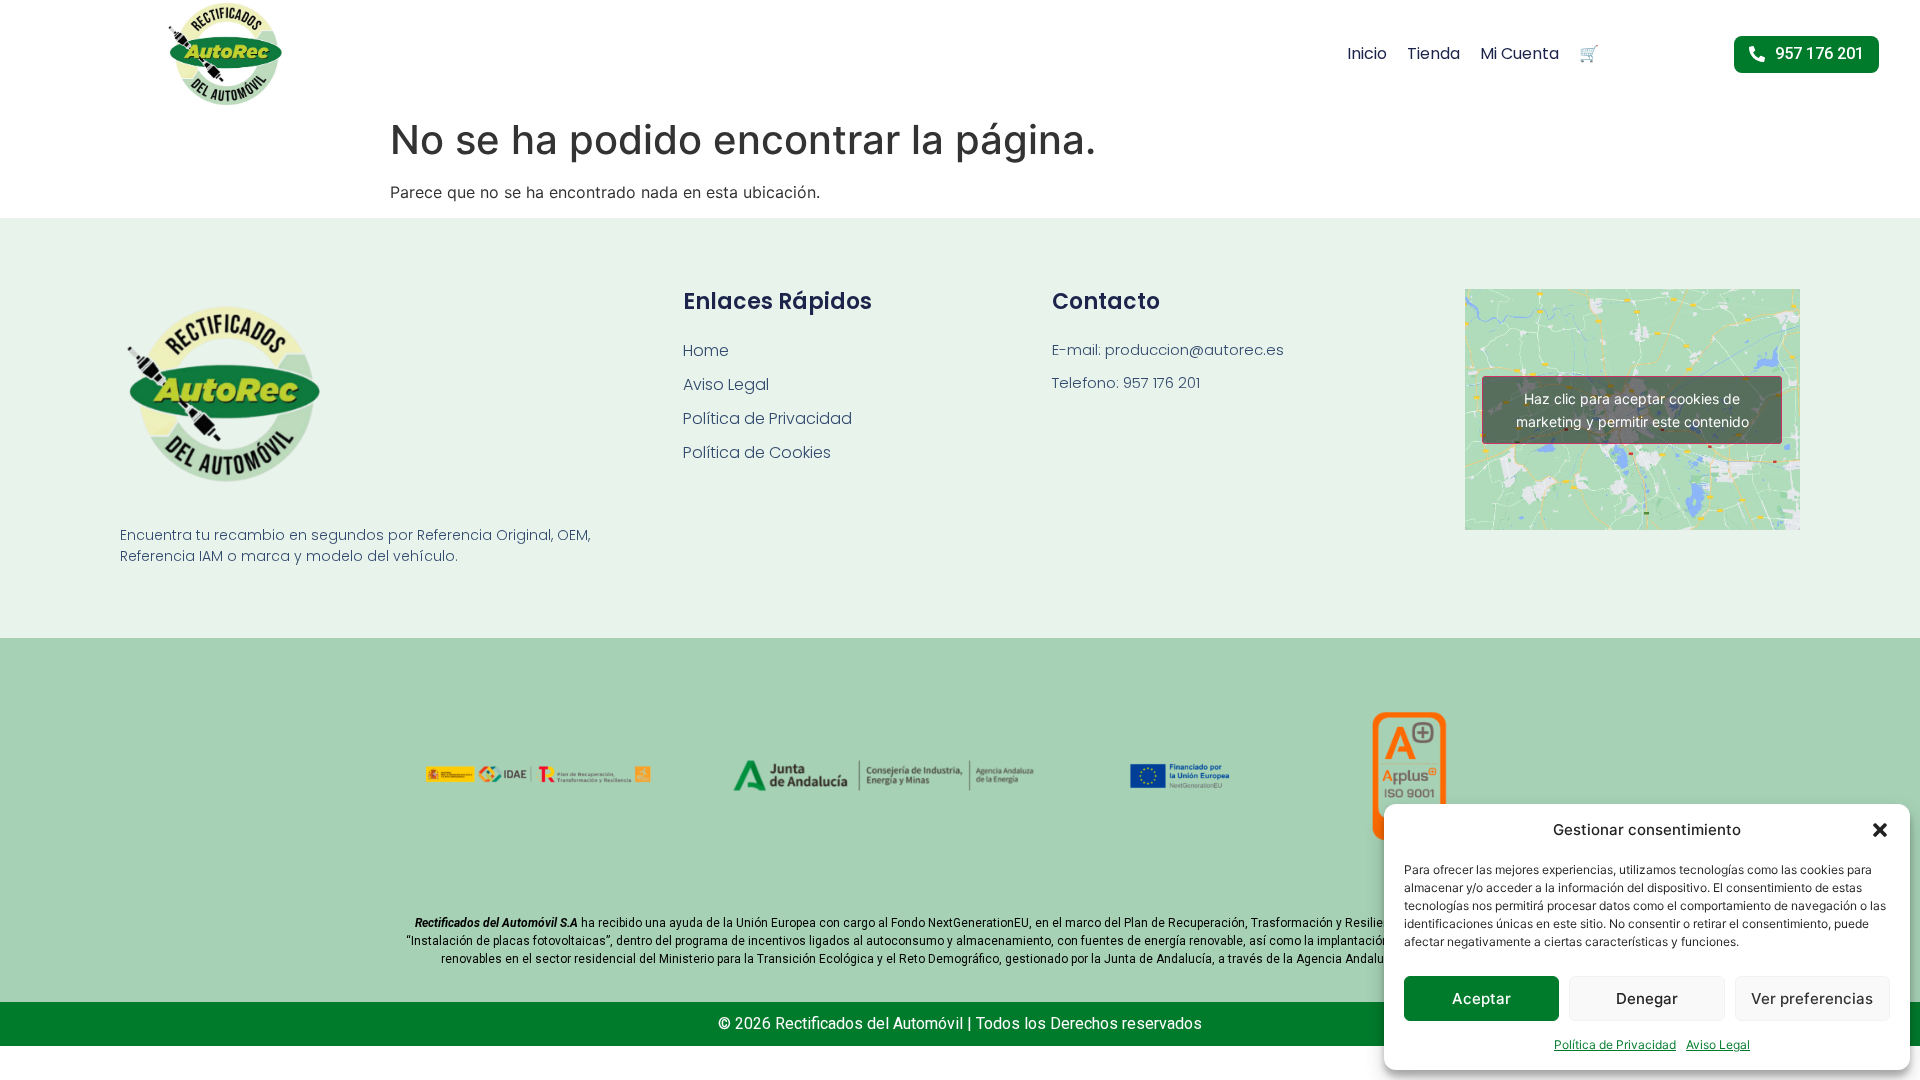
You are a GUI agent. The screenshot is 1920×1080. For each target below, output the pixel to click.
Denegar (1647, 998)
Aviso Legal (1718, 1044)
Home (706, 350)
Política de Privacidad (1615, 1044)
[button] (1880, 830)
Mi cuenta (1519, 53)
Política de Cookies (757, 452)
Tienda (1433, 53)
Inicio (1367, 53)
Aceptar (1481, 998)
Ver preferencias (1812, 998)
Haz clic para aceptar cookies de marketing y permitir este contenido (1632, 410)
